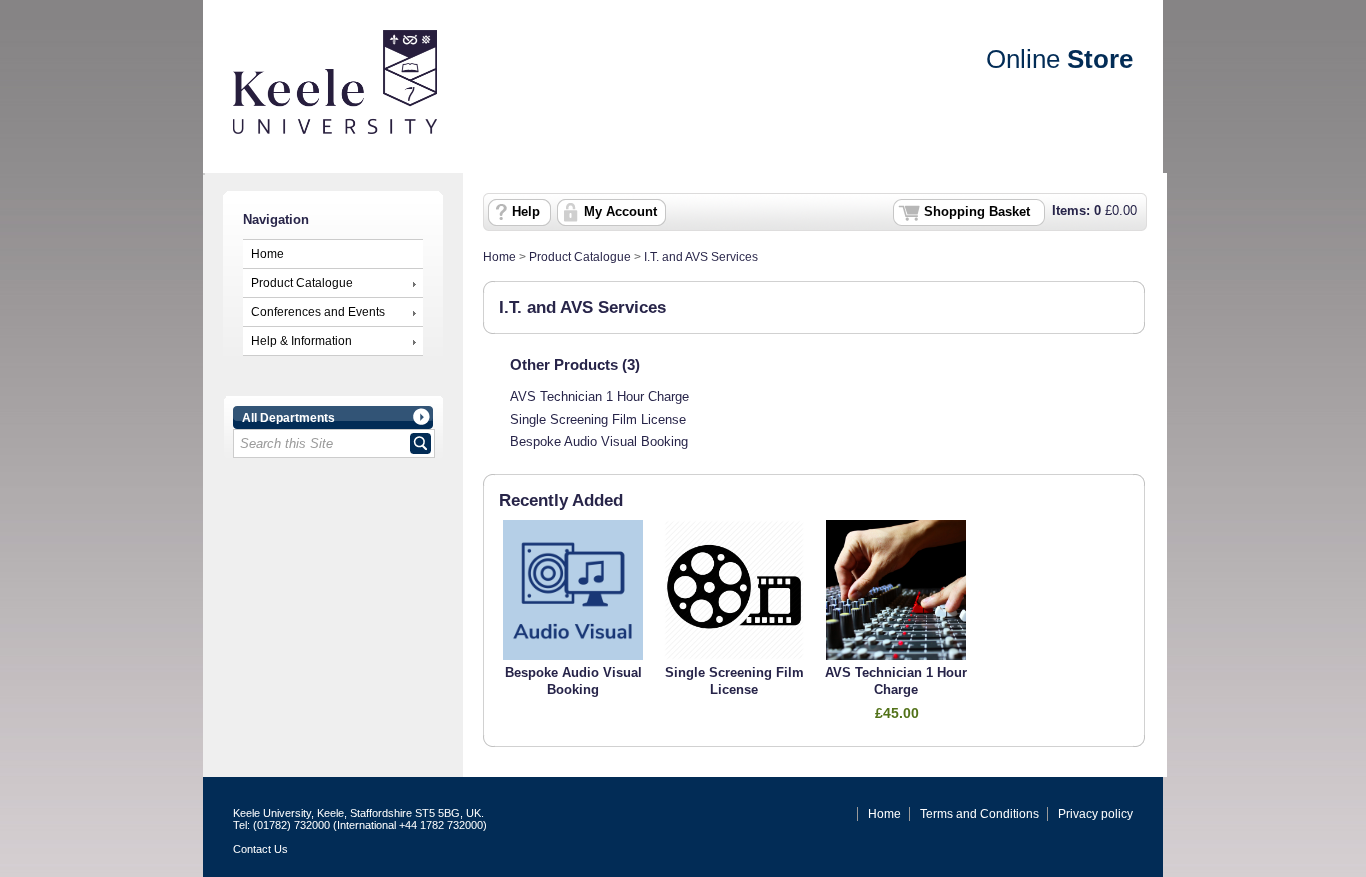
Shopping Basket (977, 212)
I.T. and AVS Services (701, 257)
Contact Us (260, 849)
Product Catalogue (302, 283)
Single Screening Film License (598, 420)
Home (267, 254)
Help (526, 212)
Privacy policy (1095, 814)
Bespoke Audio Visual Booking (599, 442)
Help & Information (301, 341)
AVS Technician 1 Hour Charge (599, 397)
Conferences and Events (318, 312)
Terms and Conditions (979, 814)
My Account (620, 212)
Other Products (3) (575, 364)
